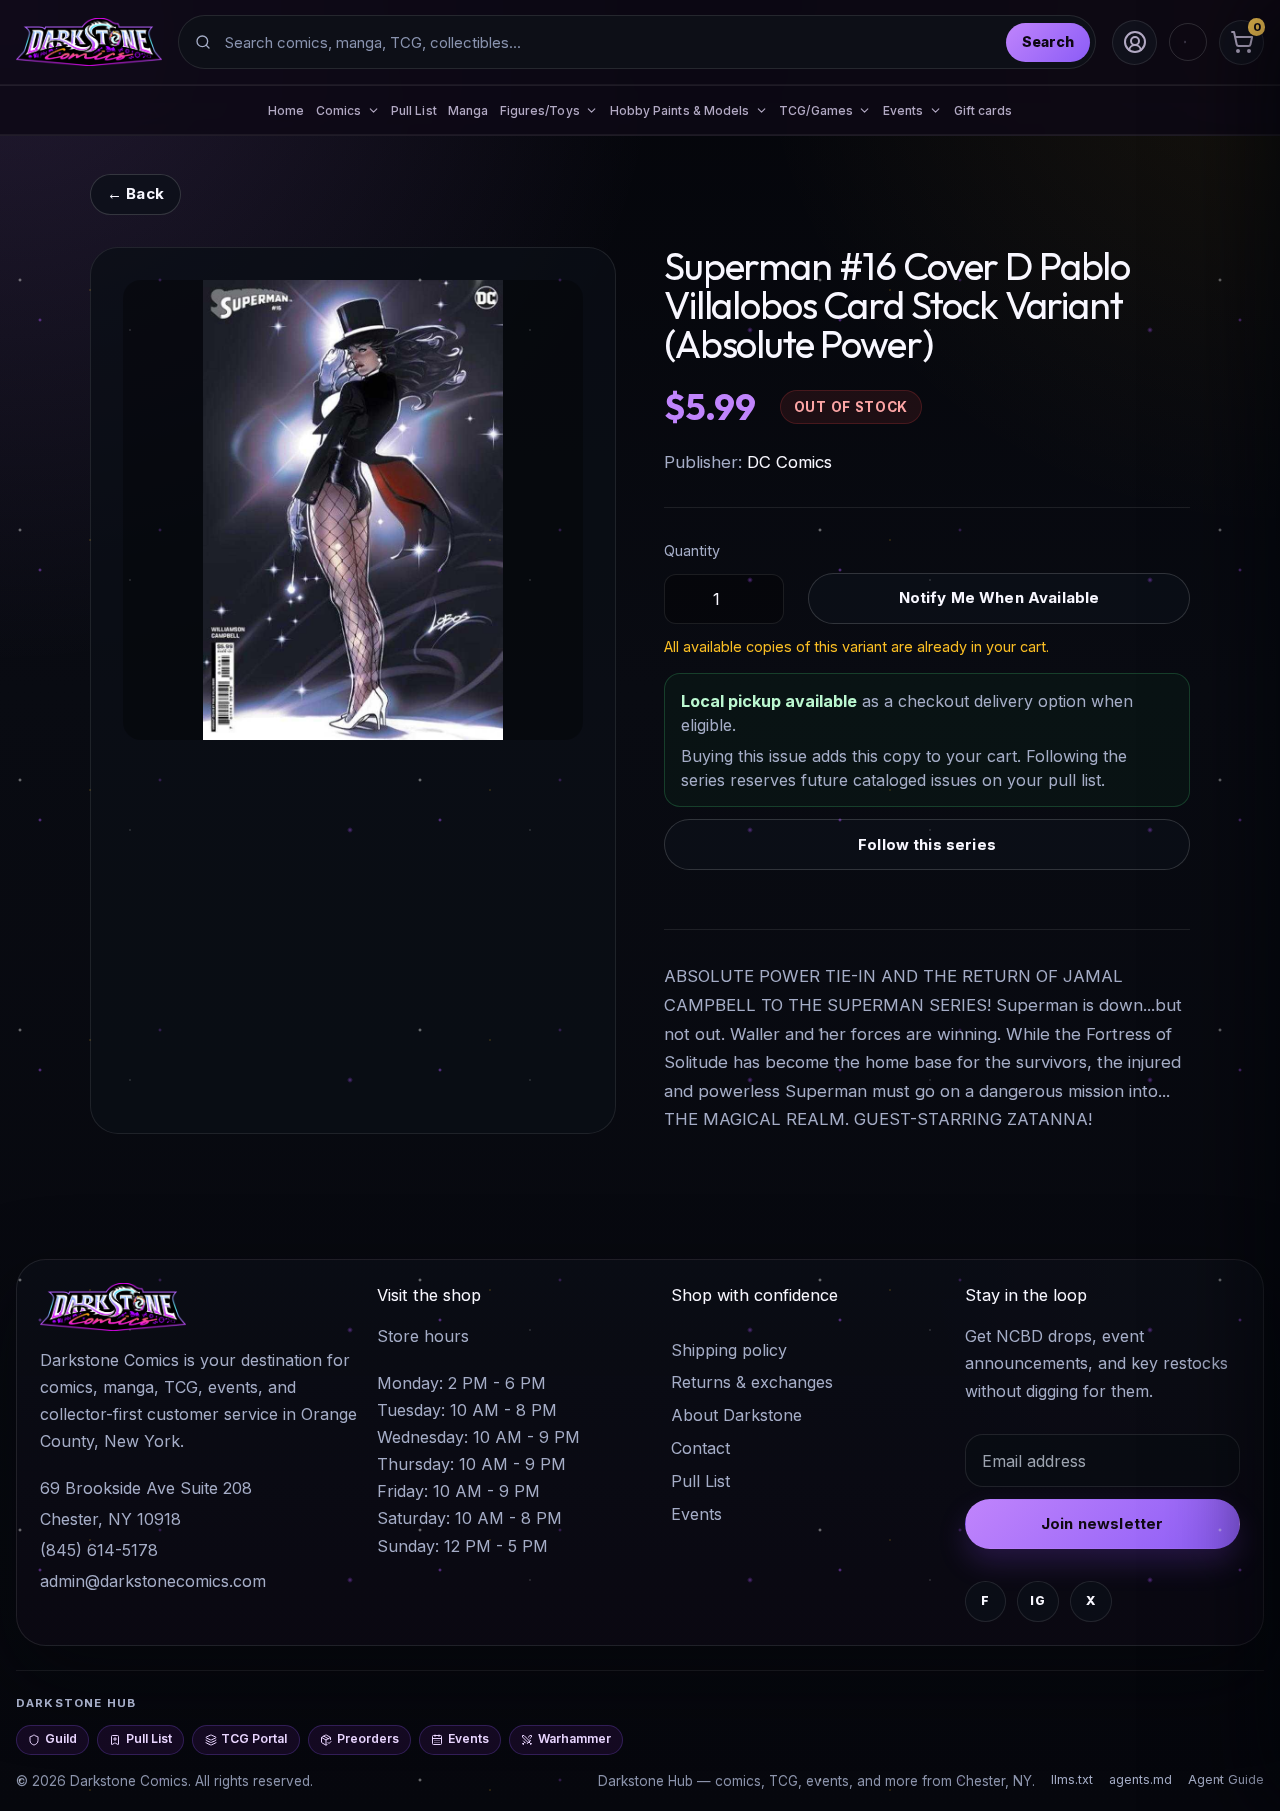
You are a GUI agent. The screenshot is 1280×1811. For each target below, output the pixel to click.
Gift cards (983, 110)
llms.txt (1072, 1779)
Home (286, 110)
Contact (700, 1448)
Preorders (368, 1738)
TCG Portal (254, 1738)
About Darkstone (736, 1415)
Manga (468, 110)
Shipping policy (729, 1350)
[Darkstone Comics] (89, 42)
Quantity (692, 550)
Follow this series (927, 844)
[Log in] (1134, 42)
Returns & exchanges (752, 1382)
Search (1048, 41)
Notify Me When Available (999, 597)
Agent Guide (1226, 1779)
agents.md (1140, 1779)
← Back (135, 193)
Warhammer (574, 1738)
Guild (61, 1738)
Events (696, 1514)
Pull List (414, 110)
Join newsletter (1102, 1523)
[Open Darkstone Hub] (1188, 42)
